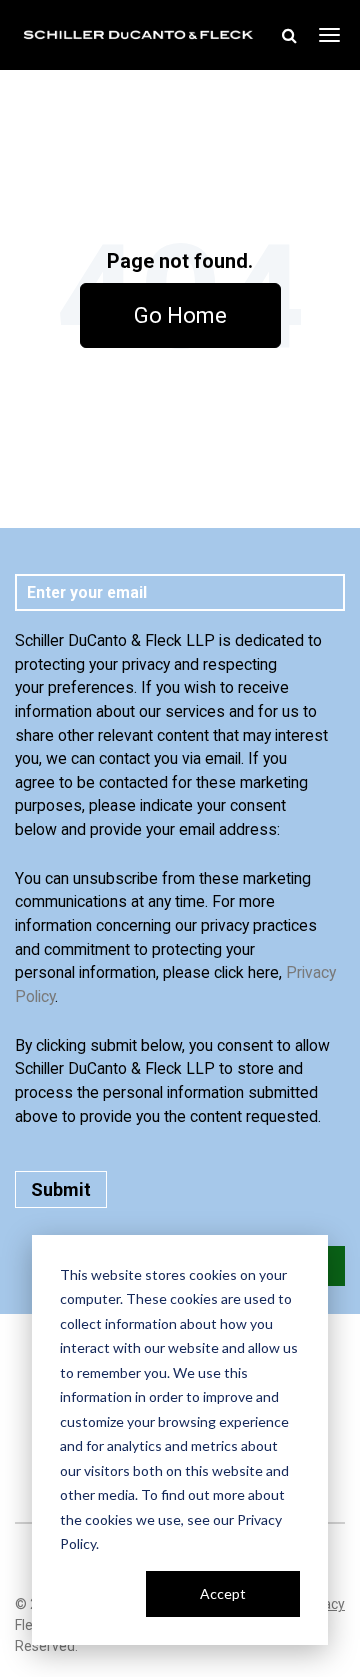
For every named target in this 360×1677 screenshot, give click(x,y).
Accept (223, 1593)
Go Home (180, 315)
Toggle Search (289, 35)
